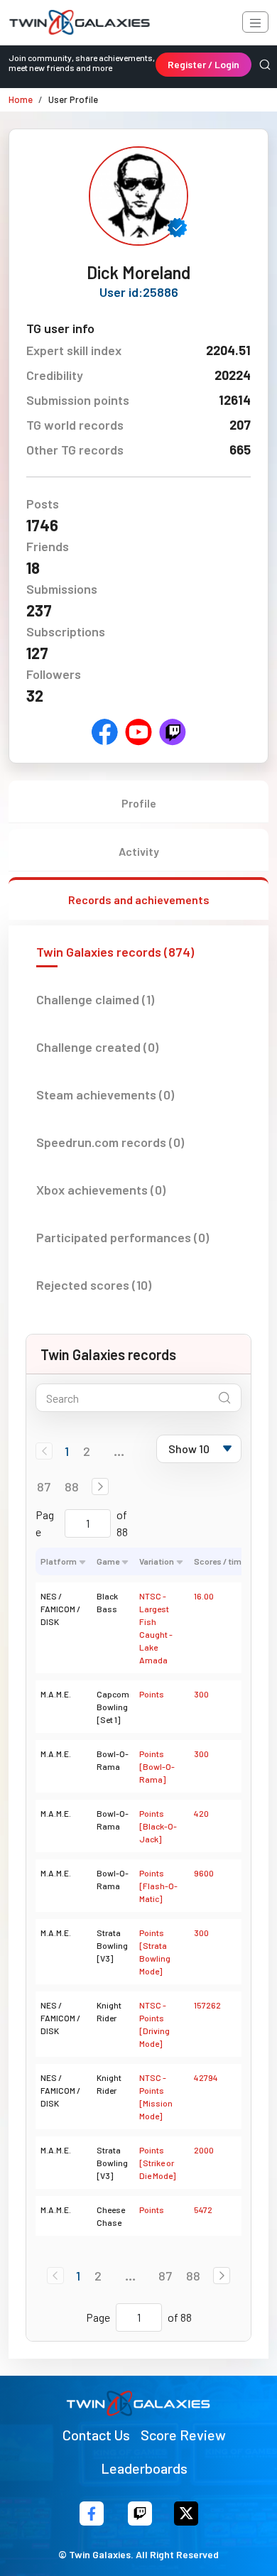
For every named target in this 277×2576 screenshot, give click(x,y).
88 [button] (72, 1487)
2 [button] (87, 1451)
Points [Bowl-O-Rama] (157, 1766)
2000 (204, 2150)
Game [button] (108, 1561)
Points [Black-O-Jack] (158, 1826)
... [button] (119, 1451)
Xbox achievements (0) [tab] (101, 1190)
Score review (183, 2435)
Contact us (96, 2435)
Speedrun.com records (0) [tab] (110, 1142)
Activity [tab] (139, 851)
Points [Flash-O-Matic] (158, 1886)
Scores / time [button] (220, 1561)
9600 (204, 1873)
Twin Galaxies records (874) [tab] (115, 952)
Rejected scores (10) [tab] (94, 1285)
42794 (206, 2077)
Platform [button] (59, 1561)
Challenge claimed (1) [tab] (95, 999)
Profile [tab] (139, 803)
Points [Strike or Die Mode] (157, 2163)
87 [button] (44, 1487)
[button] (100, 1487)
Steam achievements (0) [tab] (105, 1094)
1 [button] (67, 1451)
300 (201, 1694)
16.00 (204, 1596)
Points (152, 1694)
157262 (207, 2005)
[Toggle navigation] (255, 22)
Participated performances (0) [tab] (123, 1237)
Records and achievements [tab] (139, 900)
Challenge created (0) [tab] (97, 1047)
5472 (203, 2210)
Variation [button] (157, 1561)
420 (201, 1813)
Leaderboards (144, 2468)
